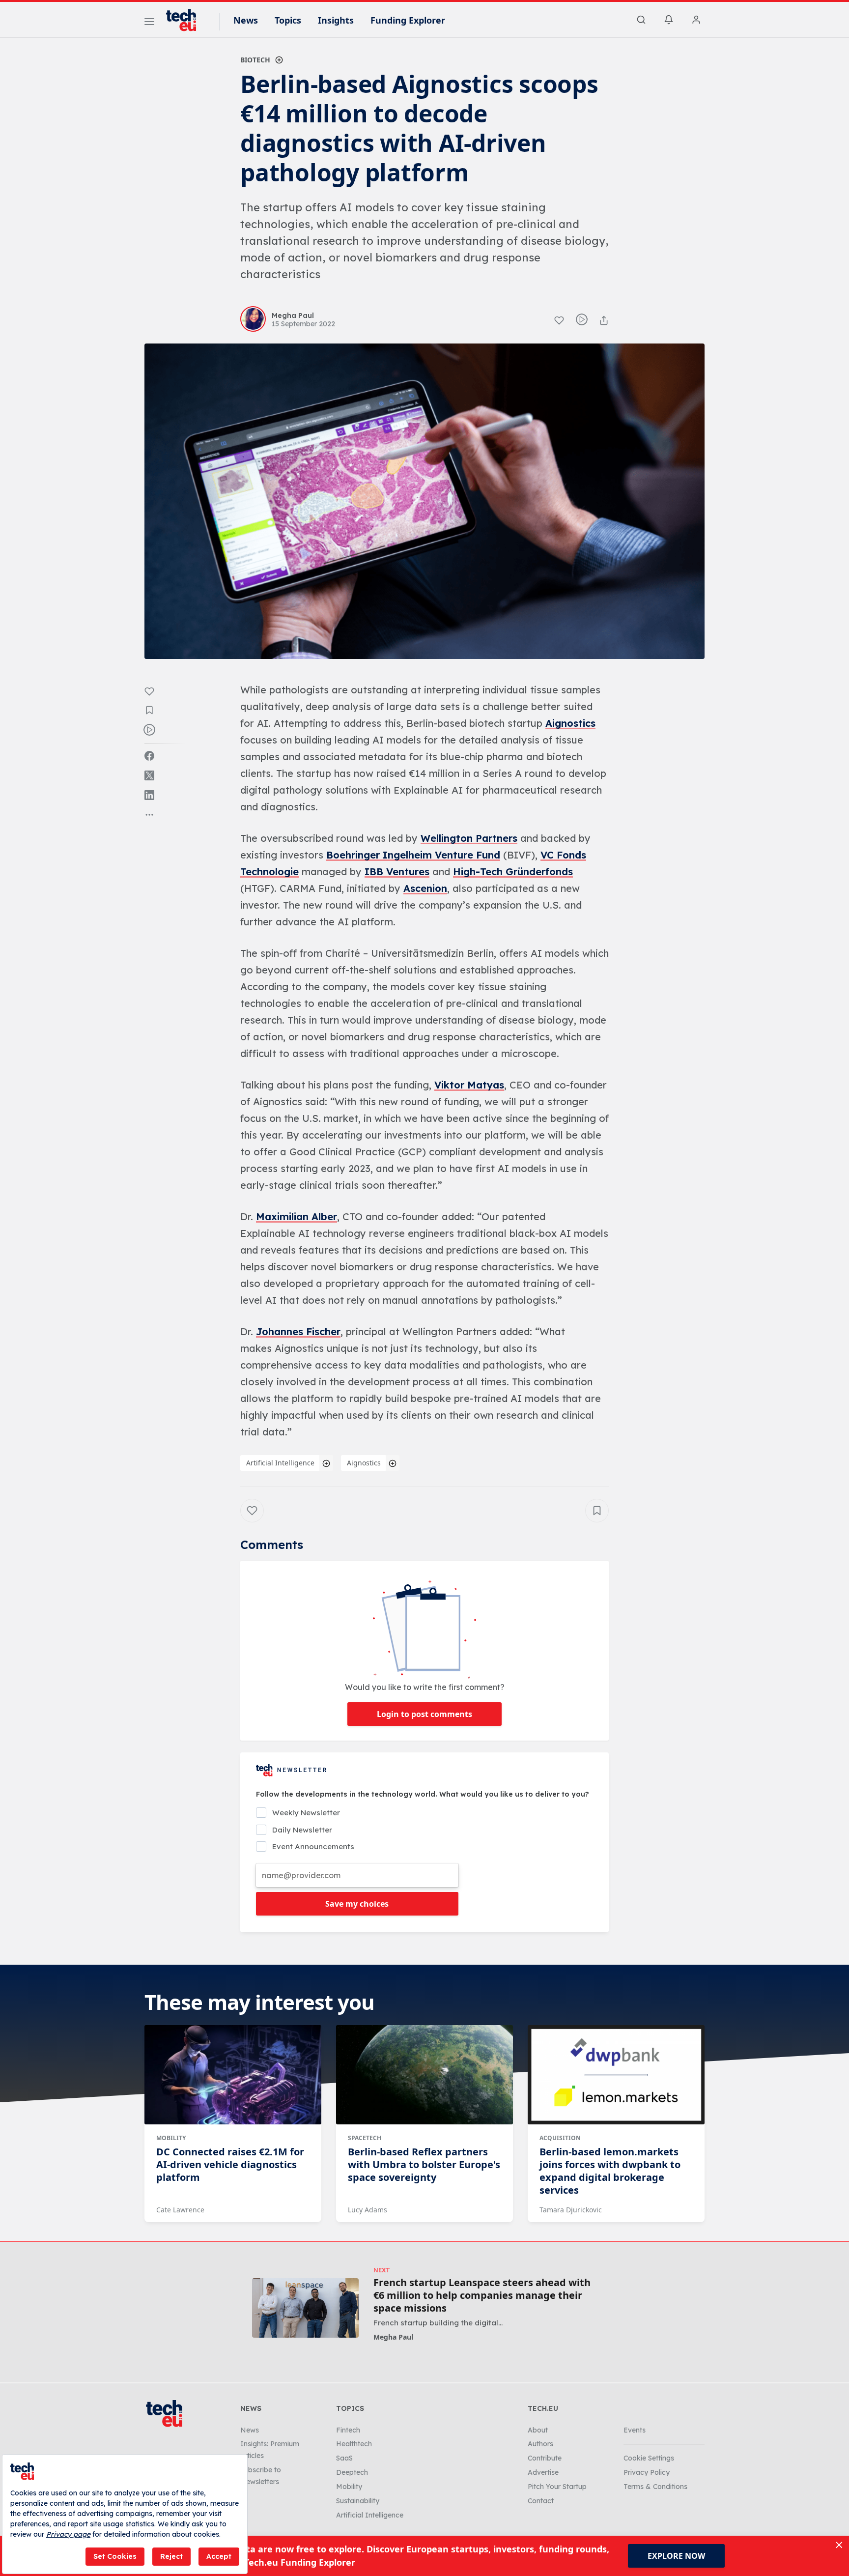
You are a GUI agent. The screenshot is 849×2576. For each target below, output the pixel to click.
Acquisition (560, 2138)
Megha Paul (393, 2337)
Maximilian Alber (297, 1216)
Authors (540, 2444)
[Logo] (186, 20)
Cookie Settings (649, 2458)
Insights (336, 20)
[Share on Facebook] (149, 756)
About (538, 2430)
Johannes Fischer (298, 1331)
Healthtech (354, 2444)
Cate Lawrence (180, 2210)
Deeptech (352, 2472)
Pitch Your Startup (557, 2487)
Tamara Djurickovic (571, 2210)
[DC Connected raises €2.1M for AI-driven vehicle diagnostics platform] (233, 2075)
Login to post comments (424, 1714)
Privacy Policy (647, 2472)
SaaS (344, 2458)
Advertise (543, 2472)
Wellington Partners (469, 838)
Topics (288, 20)
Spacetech (365, 2138)
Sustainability (358, 2501)
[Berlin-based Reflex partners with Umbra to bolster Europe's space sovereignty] (424, 2075)
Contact (541, 2501)
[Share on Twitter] (149, 775)
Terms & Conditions (655, 2487)
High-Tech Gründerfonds (513, 872)
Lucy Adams (368, 2210)
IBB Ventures (397, 872)
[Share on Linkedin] (149, 795)
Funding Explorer (408, 20)
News (246, 20)
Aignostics (570, 723)
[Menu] (149, 23)
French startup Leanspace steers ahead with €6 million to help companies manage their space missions (482, 2295)
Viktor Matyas (469, 1085)
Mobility (171, 2138)
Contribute (545, 2458)
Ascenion (425, 888)
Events (635, 2430)
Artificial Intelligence (280, 1463)
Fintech (348, 2430)
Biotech (255, 60)
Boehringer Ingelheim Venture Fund (413, 855)
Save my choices (357, 1904)
